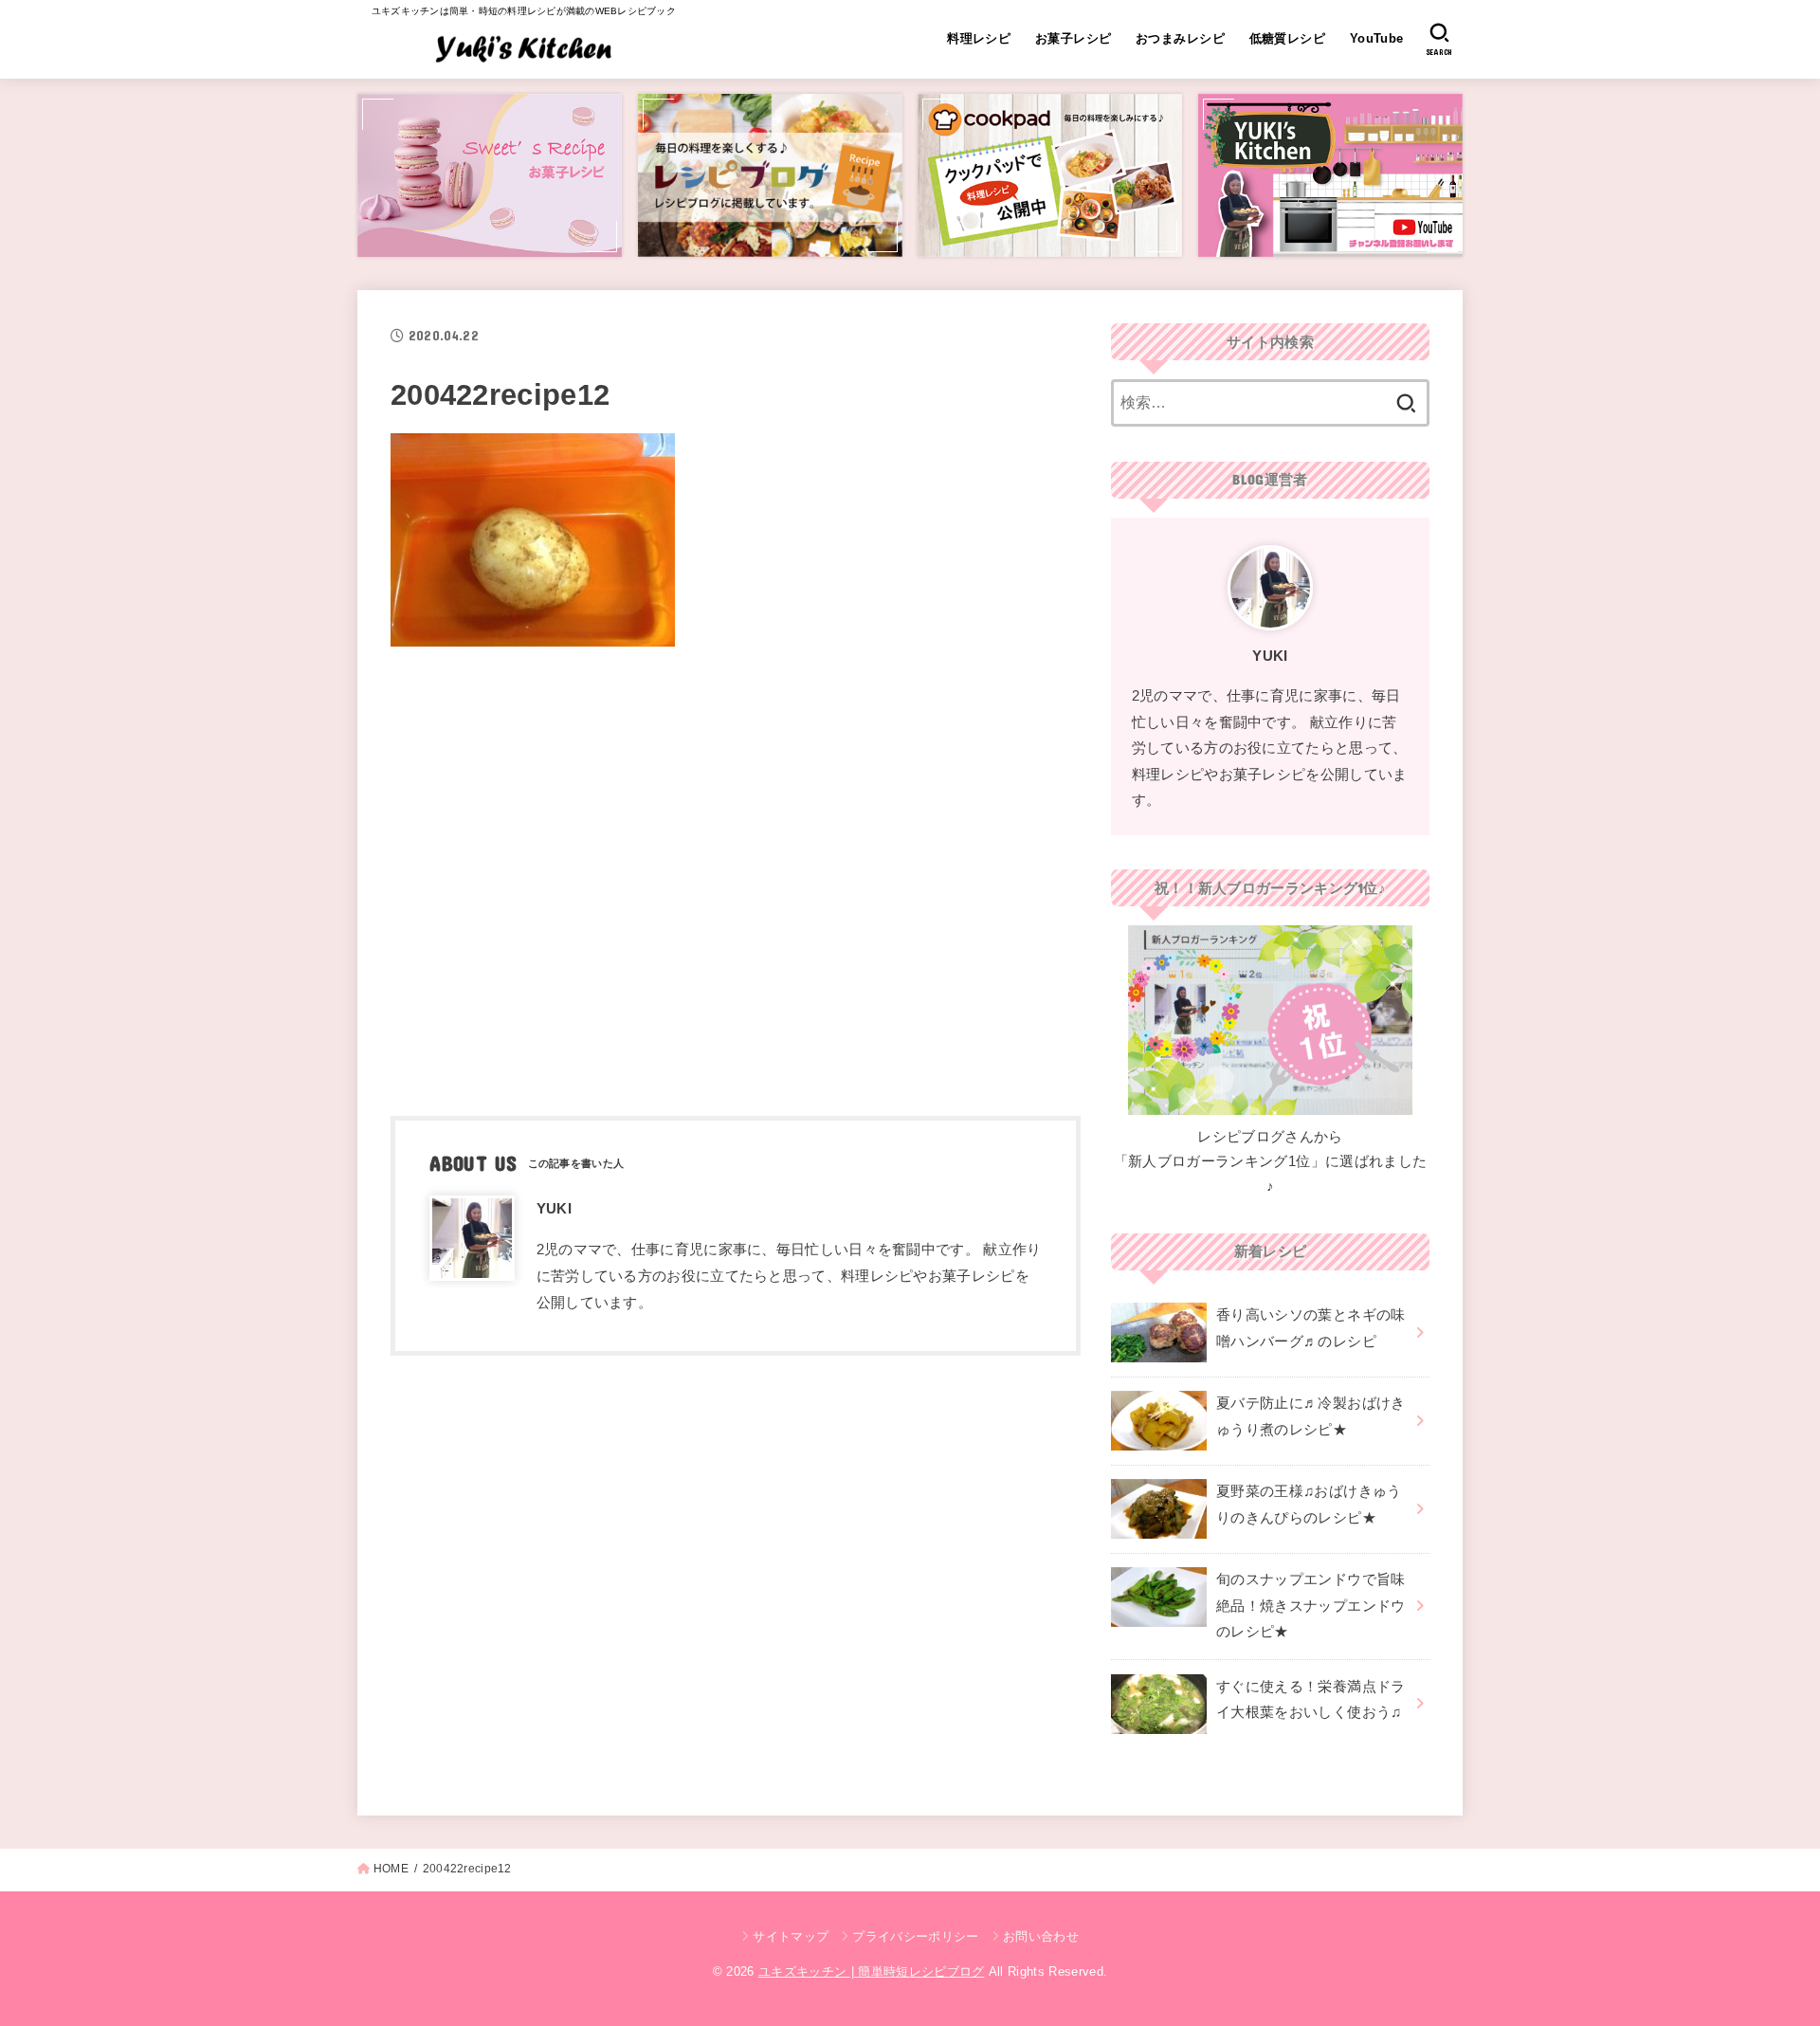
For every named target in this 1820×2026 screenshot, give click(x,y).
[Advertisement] (736, 875)
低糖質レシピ (1287, 38)
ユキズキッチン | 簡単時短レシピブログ (872, 1971)
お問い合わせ (1041, 1936)
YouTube (1377, 38)
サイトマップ (791, 1936)
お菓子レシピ (1073, 38)
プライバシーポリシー (915, 1936)
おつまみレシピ (1180, 38)
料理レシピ (979, 38)
